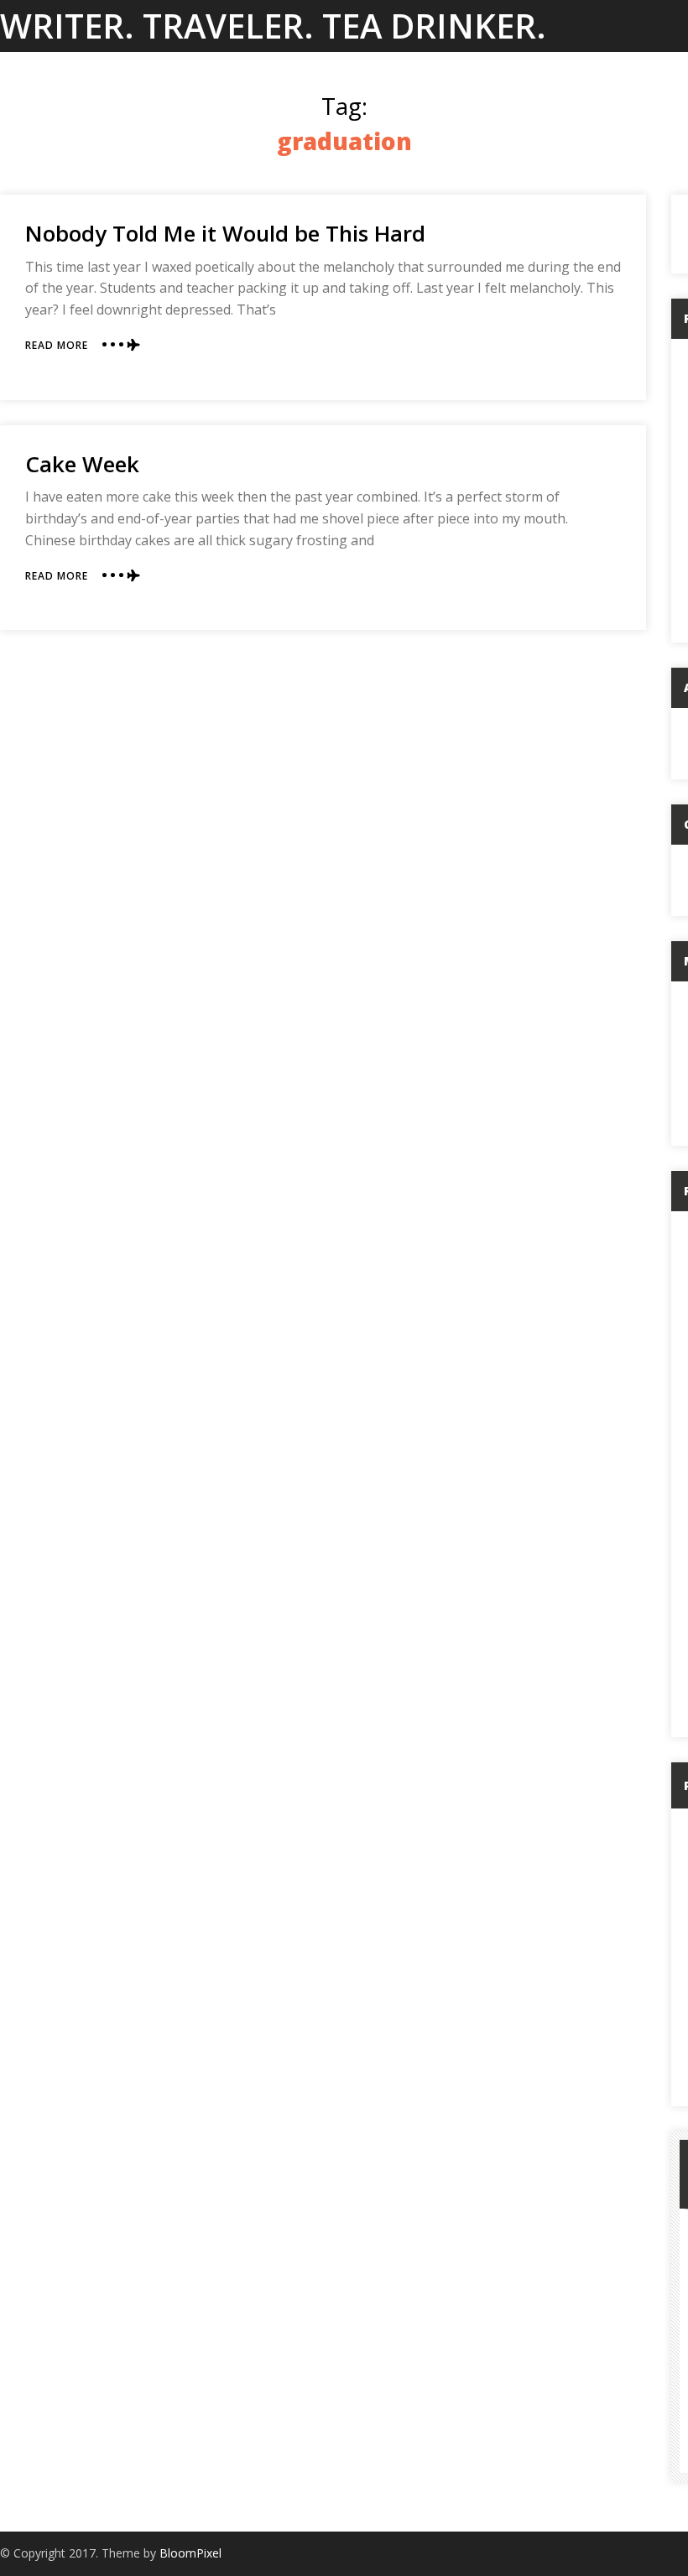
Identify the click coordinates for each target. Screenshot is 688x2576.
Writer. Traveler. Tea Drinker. (273, 26)
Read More (57, 345)
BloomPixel (190, 2553)
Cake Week (82, 464)
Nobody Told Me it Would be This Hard (225, 233)
